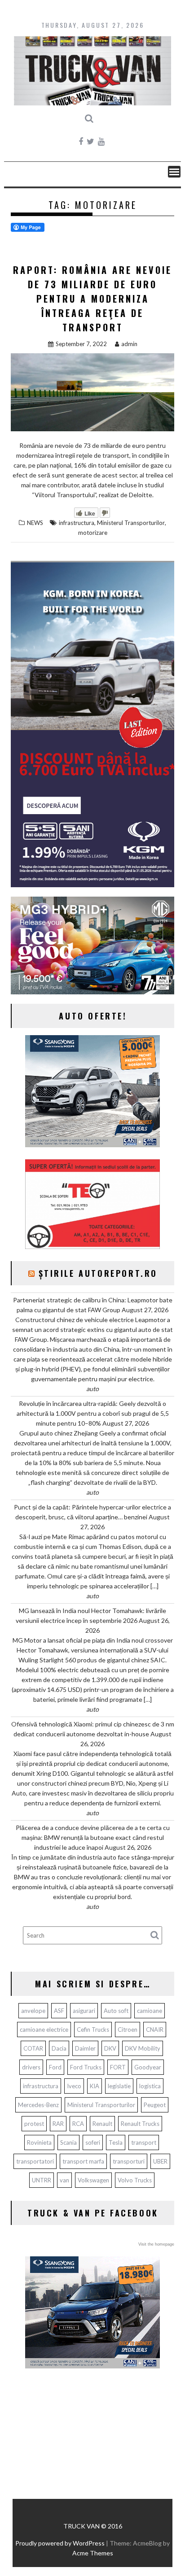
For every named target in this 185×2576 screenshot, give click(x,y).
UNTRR (42, 2180)
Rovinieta (39, 2142)
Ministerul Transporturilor (131, 523)
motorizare (93, 533)
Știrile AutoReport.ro (98, 1273)
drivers (31, 2067)
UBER (160, 2161)
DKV (110, 2048)
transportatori (35, 2161)
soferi (93, 2142)
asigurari (84, 2011)
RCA (78, 2124)
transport (144, 2142)
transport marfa (83, 2161)
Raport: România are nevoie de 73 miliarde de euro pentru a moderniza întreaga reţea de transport (92, 299)
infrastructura (77, 523)
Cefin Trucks (93, 2030)
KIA (95, 2086)
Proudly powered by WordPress (60, 2543)
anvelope (33, 2011)
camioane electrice (44, 2030)
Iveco (74, 2086)
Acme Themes (93, 2553)
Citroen (128, 2030)
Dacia (59, 2048)
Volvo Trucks (135, 2180)
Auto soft (116, 2011)
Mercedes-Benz (38, 2105)
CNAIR (155, 2030)
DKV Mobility (143, 2048)
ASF (59, 2011)
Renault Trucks (140, 2124)
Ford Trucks (86, 2067)
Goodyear (148, 2067)
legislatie (119, 2086)
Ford (55, 2067)
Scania (68, 2142)
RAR (58, 2124)
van (64, 2180)
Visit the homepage (156, 2244)
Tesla (116, 2142)
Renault (102, 2124)
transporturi (129, 2161)
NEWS (35, 523)
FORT (118, 2067)
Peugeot (155, 2105)
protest (34, 2124)
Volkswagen (93, 2180)
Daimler (85, 2048)
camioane (150, 2011)
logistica (150, 2086)
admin (129, 344)
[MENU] (174, 172)
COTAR (33, 2048)
